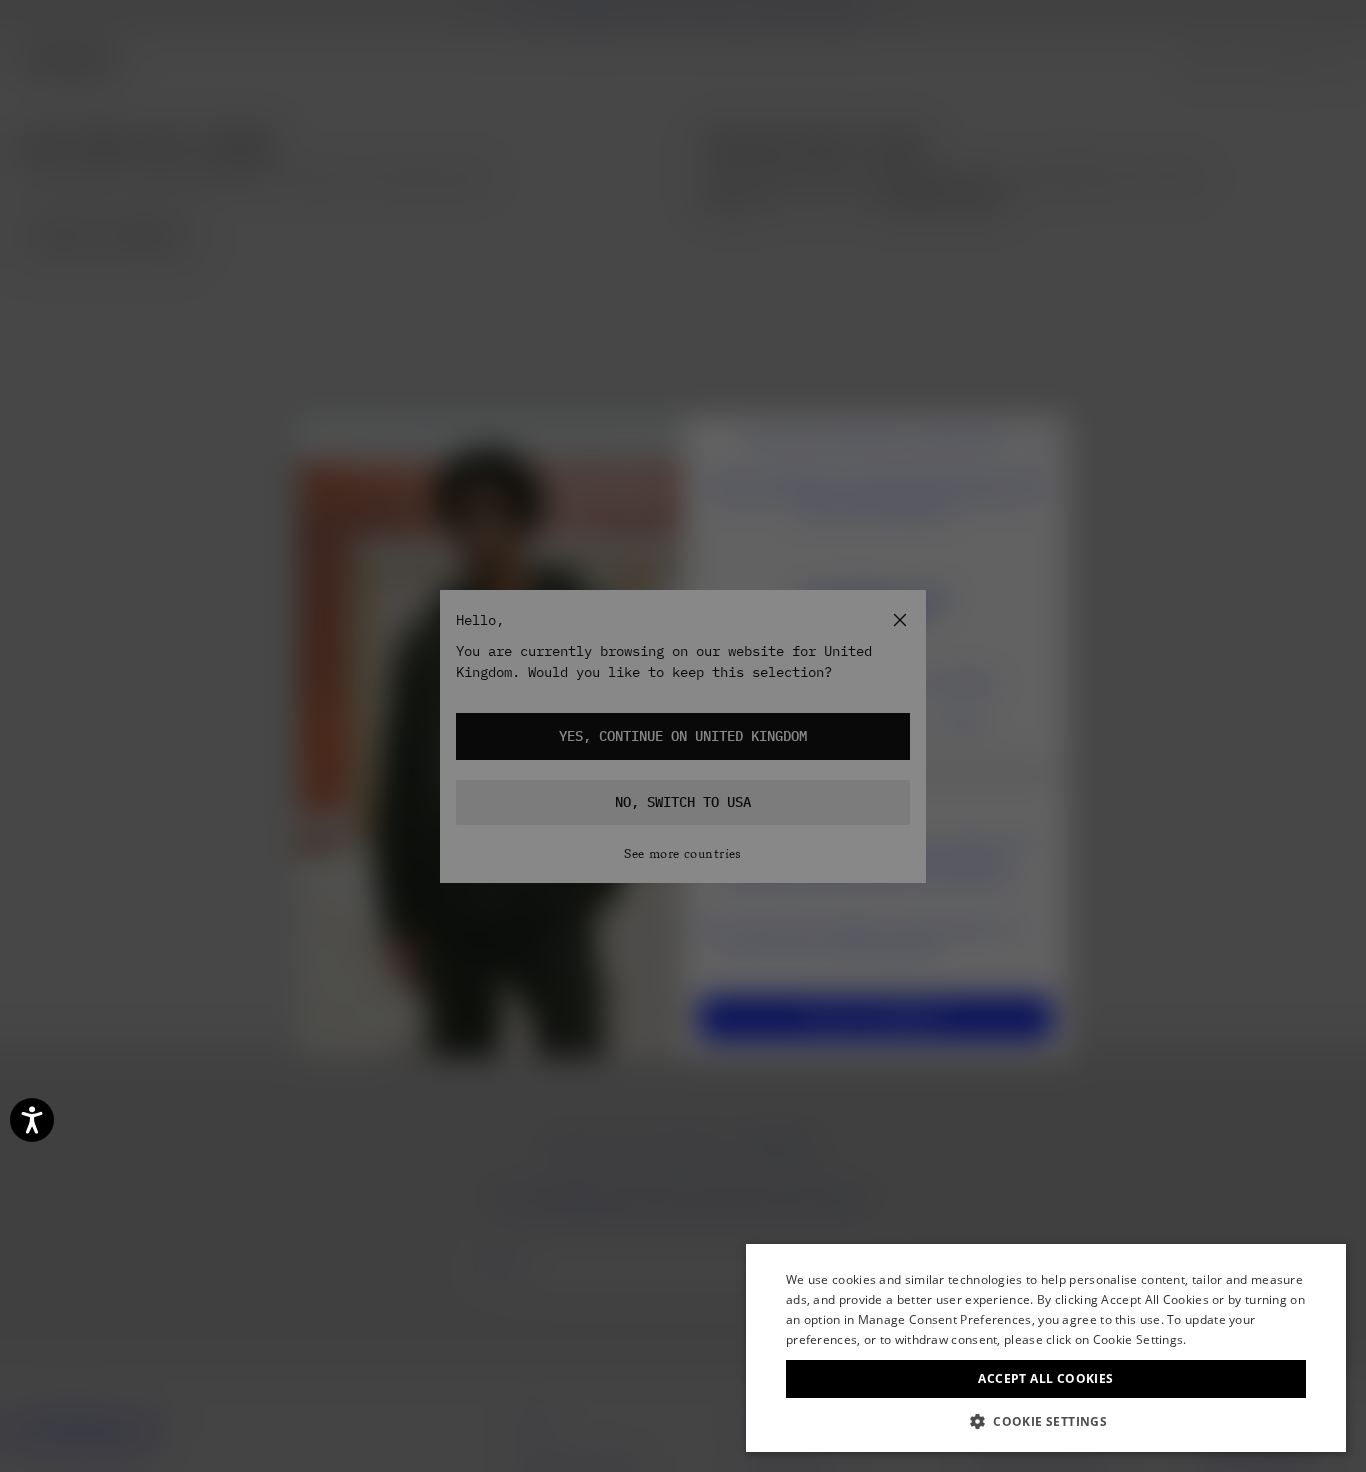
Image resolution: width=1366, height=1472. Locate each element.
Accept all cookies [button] (1045, 1378)
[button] (1046, 1421)
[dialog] (1046, 1348)
